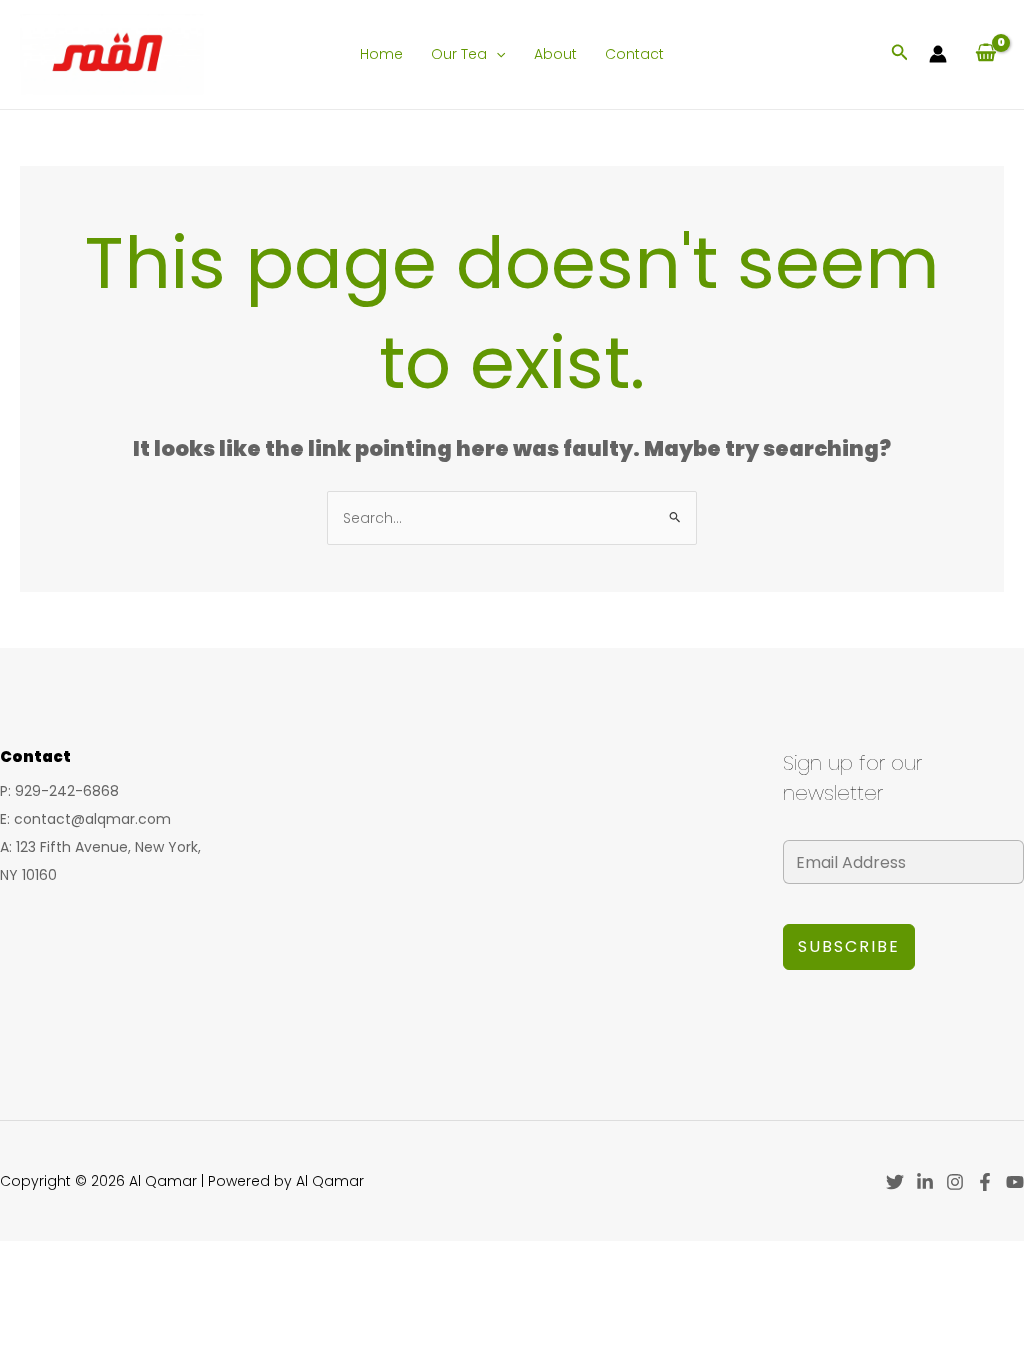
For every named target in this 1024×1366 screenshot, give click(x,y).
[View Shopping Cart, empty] (985, 54)
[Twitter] (895, 1182)
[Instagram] (955, 1182)
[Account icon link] (938, 54)
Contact (634, 54)
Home (381, 54)
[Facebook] (985, 1182)
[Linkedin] (925, 1182)
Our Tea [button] (459, 54)
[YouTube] (1015, 1182)
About (555, 54)
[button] (496, 54)
